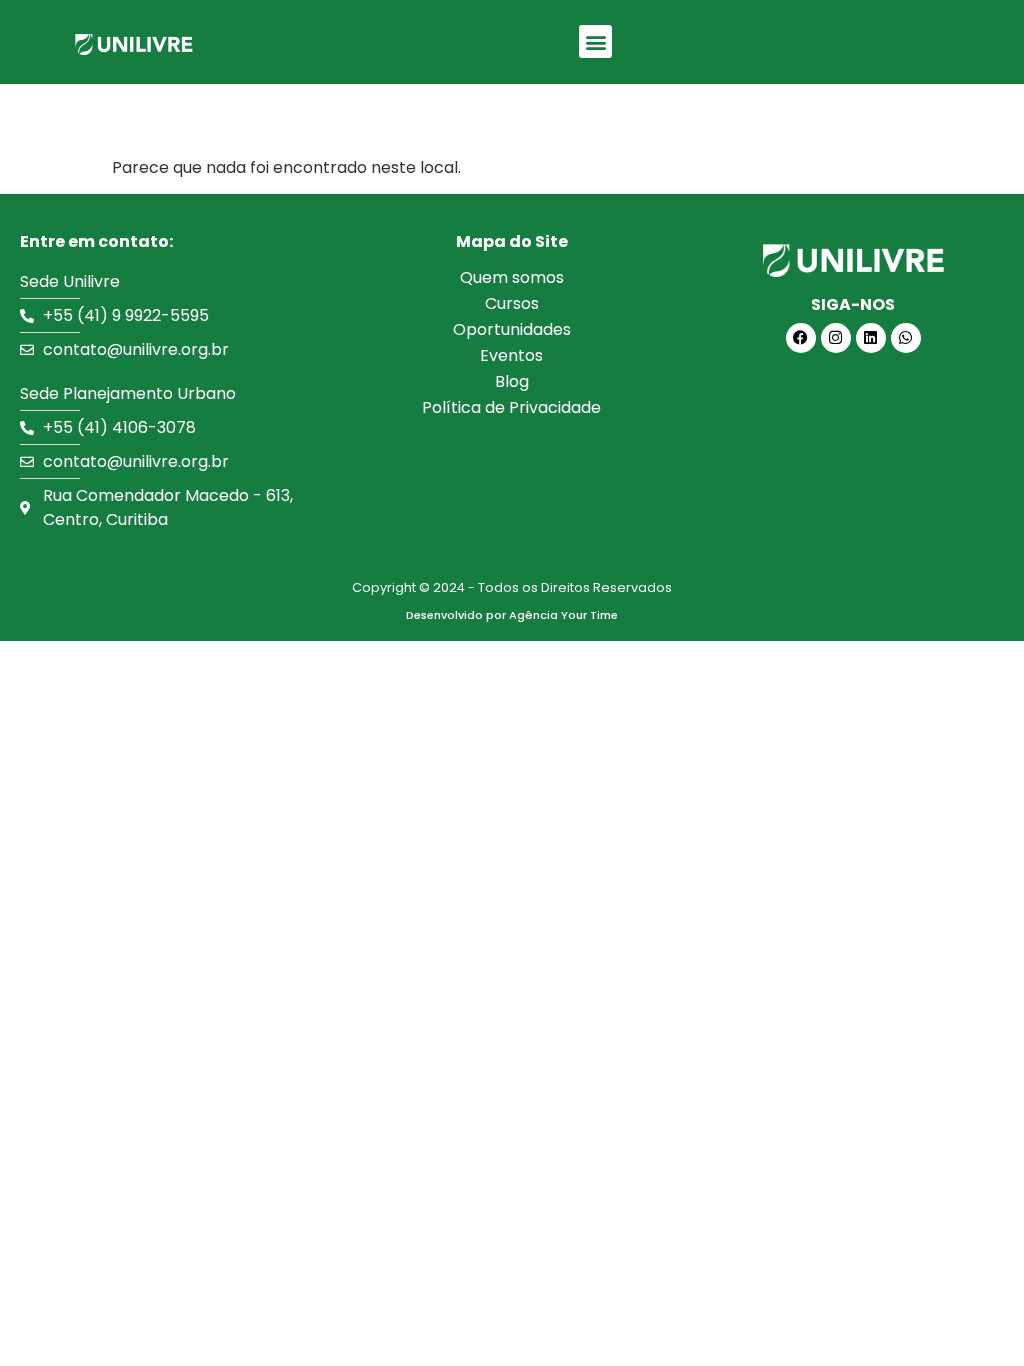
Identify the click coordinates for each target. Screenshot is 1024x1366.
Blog (512, 381)
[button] (595, 41)
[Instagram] (836, 338)
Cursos (512, 303)
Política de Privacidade (511, 407)
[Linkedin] (871, 338)
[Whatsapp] (906, 338)
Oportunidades (512, 329)
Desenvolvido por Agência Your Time (512, 615)
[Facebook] (801, 338)
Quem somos (512, 277)
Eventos (511, 355)
